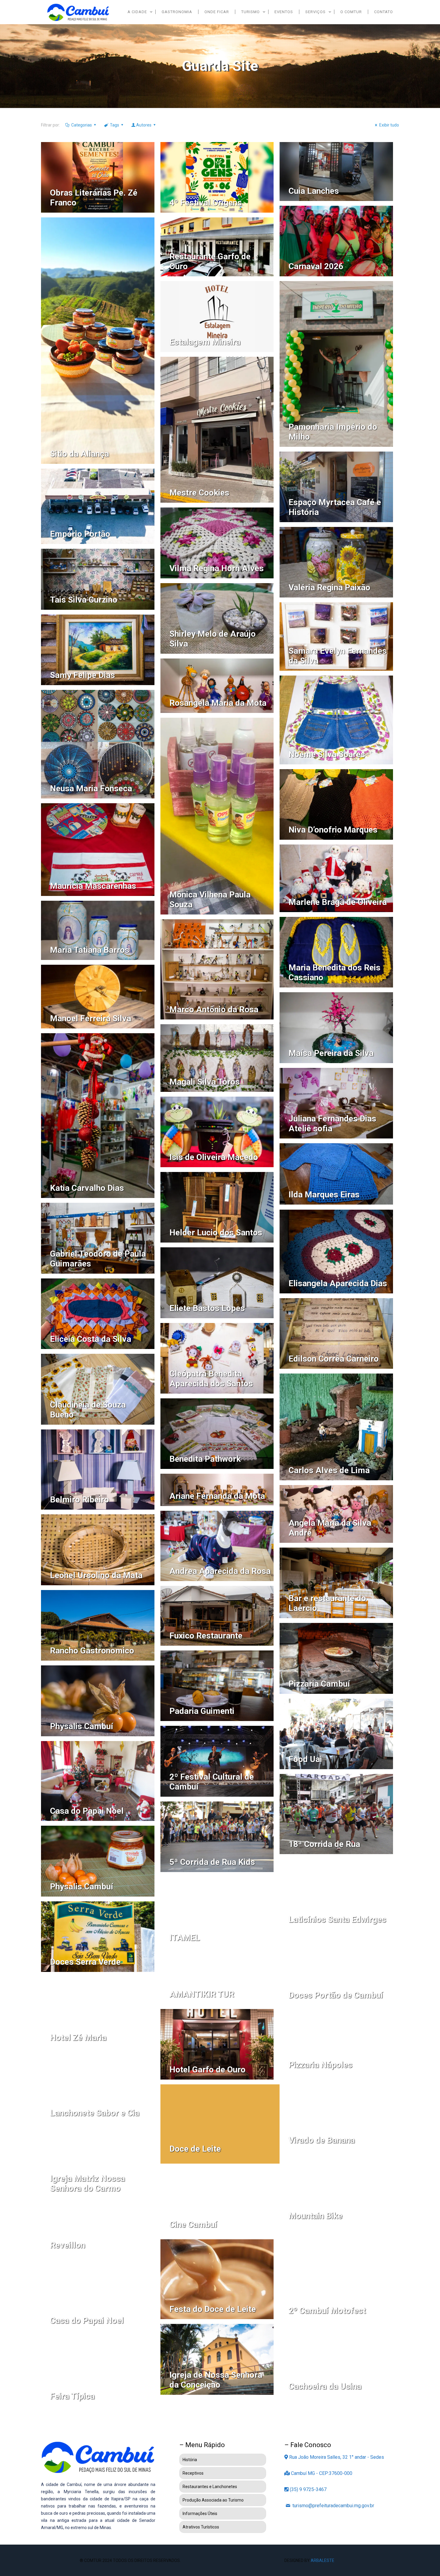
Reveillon (67, 2245)
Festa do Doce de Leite (213, 2309)
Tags (114, 125)
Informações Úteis (200, 2513)
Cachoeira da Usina (325, 2386)
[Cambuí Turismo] (78, 12)
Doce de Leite (195, 2149)
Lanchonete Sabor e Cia (95, 2113)
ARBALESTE (323, 2560)
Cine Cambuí (193, 2224)
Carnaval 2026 (316, 266)
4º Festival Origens (206, 203)
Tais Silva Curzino (84, 600)
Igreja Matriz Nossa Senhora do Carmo (87, 2183)
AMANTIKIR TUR (202, 1994)
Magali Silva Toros (205, 1082)
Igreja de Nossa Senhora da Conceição (216, 2380)
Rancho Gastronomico (92, 1651)
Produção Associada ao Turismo (213, 2500)
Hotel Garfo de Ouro (207, 2070)
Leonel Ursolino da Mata (96, 1575)
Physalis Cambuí (82, 1726)
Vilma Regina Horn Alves (217, 568)
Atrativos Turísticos (201, 2527)
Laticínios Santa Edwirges (337, 1919)
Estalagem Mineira (205, 342)
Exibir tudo (389, 125)
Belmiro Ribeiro (79, 1500)
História (190, 2460)
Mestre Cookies (199, 493)
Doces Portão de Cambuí (336, 1995)
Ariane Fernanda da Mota (217, 1496)
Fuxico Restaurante (206, 1636)
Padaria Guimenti (202, 1711)
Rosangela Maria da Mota (218, 703)
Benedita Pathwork (205, 1459)
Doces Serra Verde (85, 1962)
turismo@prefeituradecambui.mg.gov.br (333, 2506)
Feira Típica (72, 2396)
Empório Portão (80, 534)
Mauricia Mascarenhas (93, 886)
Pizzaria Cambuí (319, 1684)
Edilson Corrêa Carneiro (334, 1359)
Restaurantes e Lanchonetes (210, 2487)
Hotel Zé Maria (78, 2038)
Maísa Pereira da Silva (331, 1053)
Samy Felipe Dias (82, 675)
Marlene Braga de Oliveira (338, 902)
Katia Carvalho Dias (87, 1188)
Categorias (82, 125)
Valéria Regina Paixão (329, 587)
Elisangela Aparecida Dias (338, 1283)
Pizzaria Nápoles (320, 2065)
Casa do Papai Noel (87, 1811)
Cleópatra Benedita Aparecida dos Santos (211, 1379)
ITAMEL (185, 1938)
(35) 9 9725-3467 (308, 2489)
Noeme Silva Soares (327, 754)
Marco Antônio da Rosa (214, 1009)
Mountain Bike (315, 2216)
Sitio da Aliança (79, 454)
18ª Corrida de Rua (324, 1844)
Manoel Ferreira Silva (91, 1018)
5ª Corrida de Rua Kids (212, 1862)
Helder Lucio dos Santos (216, 1233)
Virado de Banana (322, 2140)
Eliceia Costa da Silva (91, 1339)
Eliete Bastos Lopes (207, 1308)
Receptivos (193, 2473)
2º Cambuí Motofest (327, 2311)
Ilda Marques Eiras (324, 1195)
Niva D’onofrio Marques (333, 830)
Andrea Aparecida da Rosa (220, 1571)
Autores (144, 125)
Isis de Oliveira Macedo (214, 1157)
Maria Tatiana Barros (90, 950)
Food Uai (305, 1759)
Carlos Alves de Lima (329, 1470)
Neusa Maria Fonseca (91, 788)
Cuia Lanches (314, 191)
